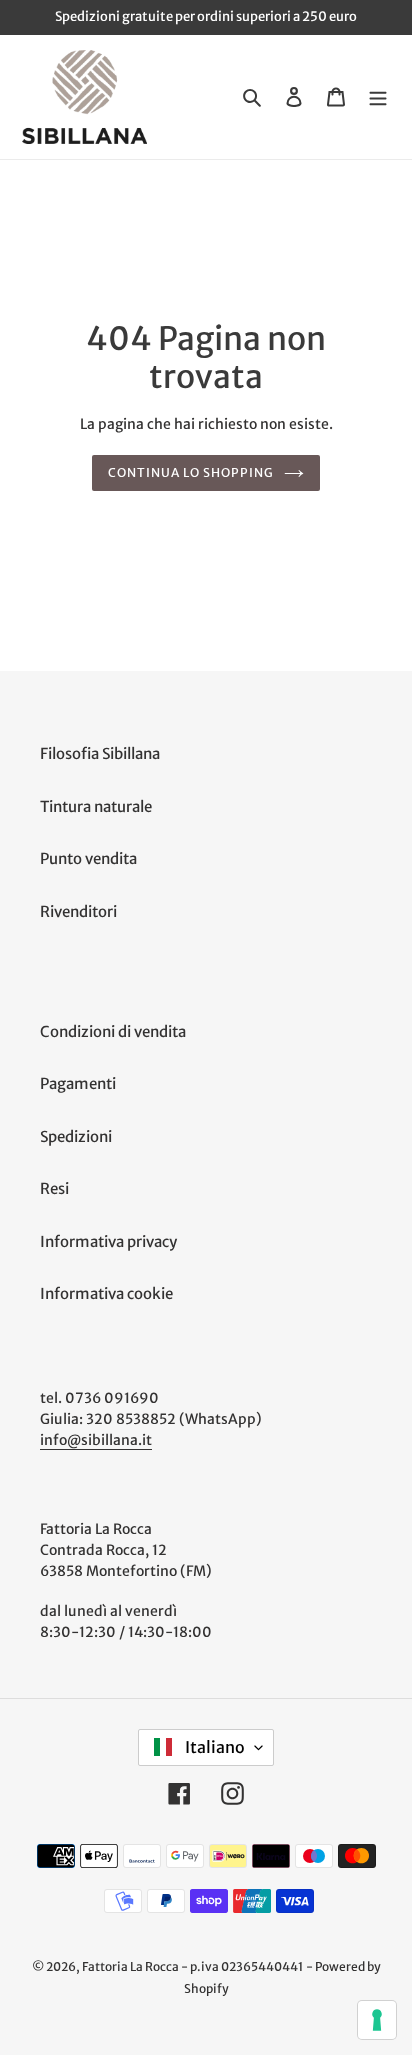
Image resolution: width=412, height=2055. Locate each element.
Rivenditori (78, 911)
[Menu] (378, 96)
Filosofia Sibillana (100, 753)
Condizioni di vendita (113, 1031)
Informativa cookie (106, 1293)
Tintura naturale (96, 806)
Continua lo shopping (190, 472)
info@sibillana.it (96, 1440)
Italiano (213, 1747)
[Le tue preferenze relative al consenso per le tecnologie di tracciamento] (377, 2020)
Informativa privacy (108, 1241)
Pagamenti (78, 1083)
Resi (54, 1188)
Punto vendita (88, 858)
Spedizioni (76, 1136)
